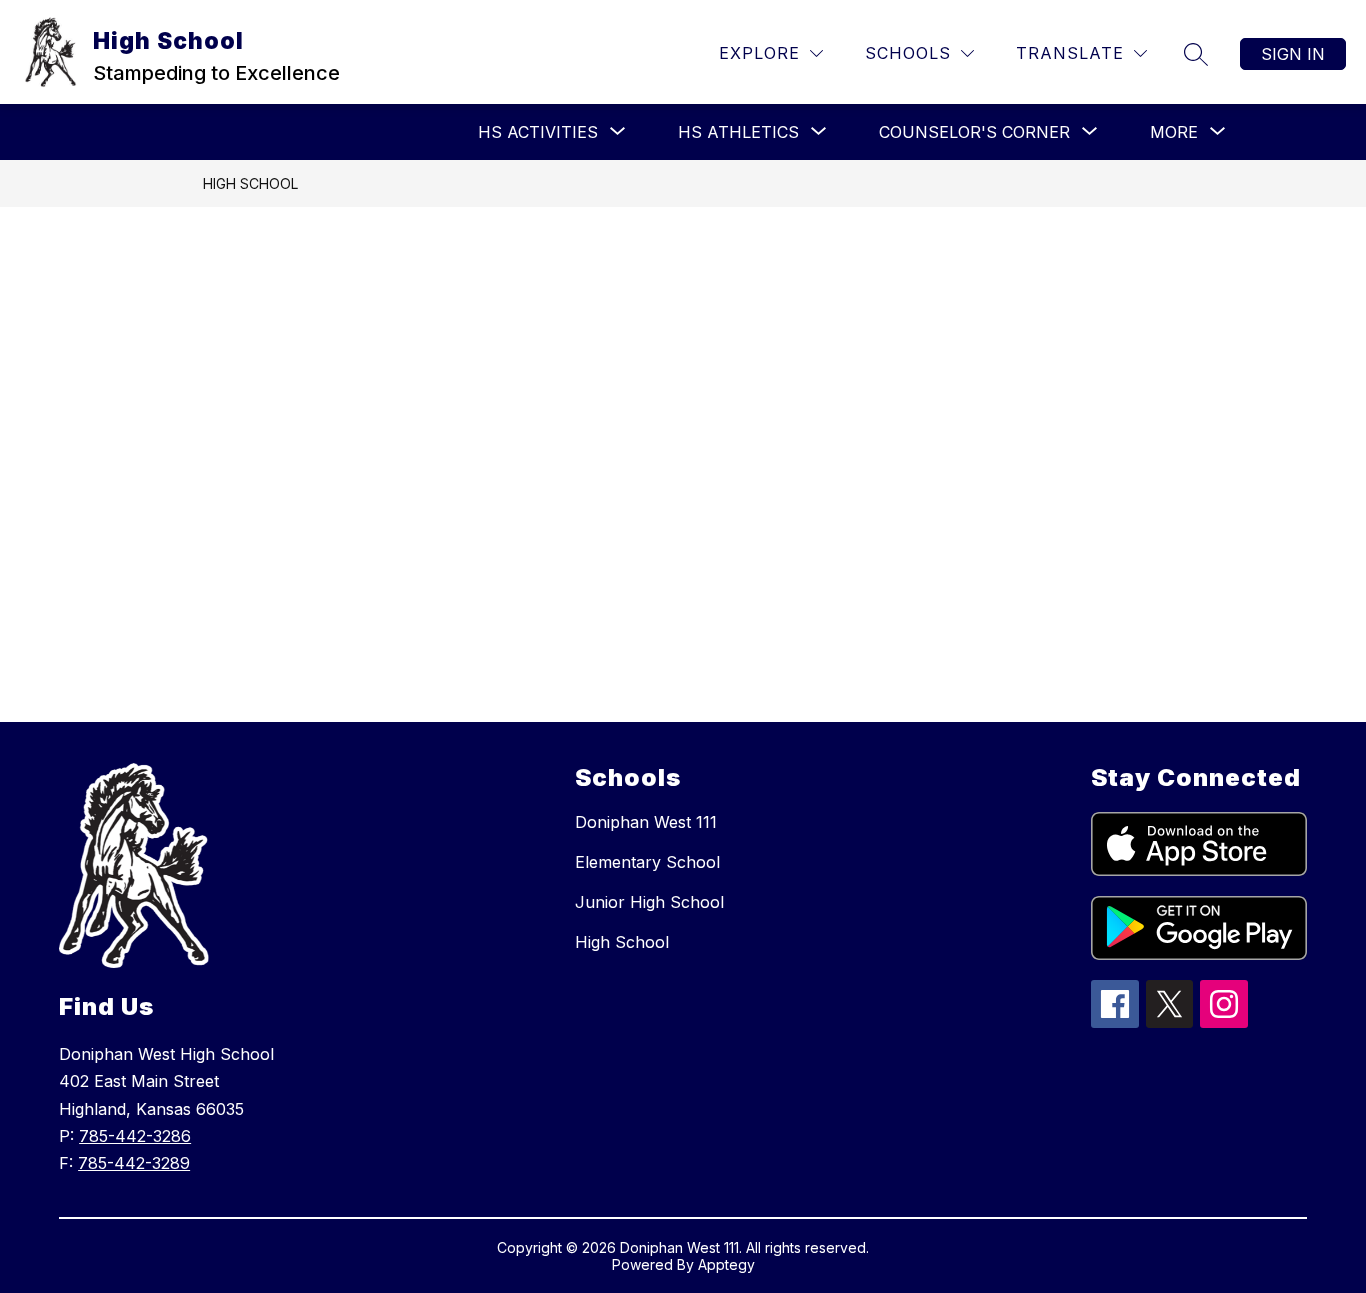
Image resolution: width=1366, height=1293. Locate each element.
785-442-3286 (135, 1136)
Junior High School (649, 902)
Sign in (1293, 54)
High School (250, 183)
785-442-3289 (134, 1163)
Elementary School (647, 862)
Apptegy (726, 1264)
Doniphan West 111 (646, 822)
